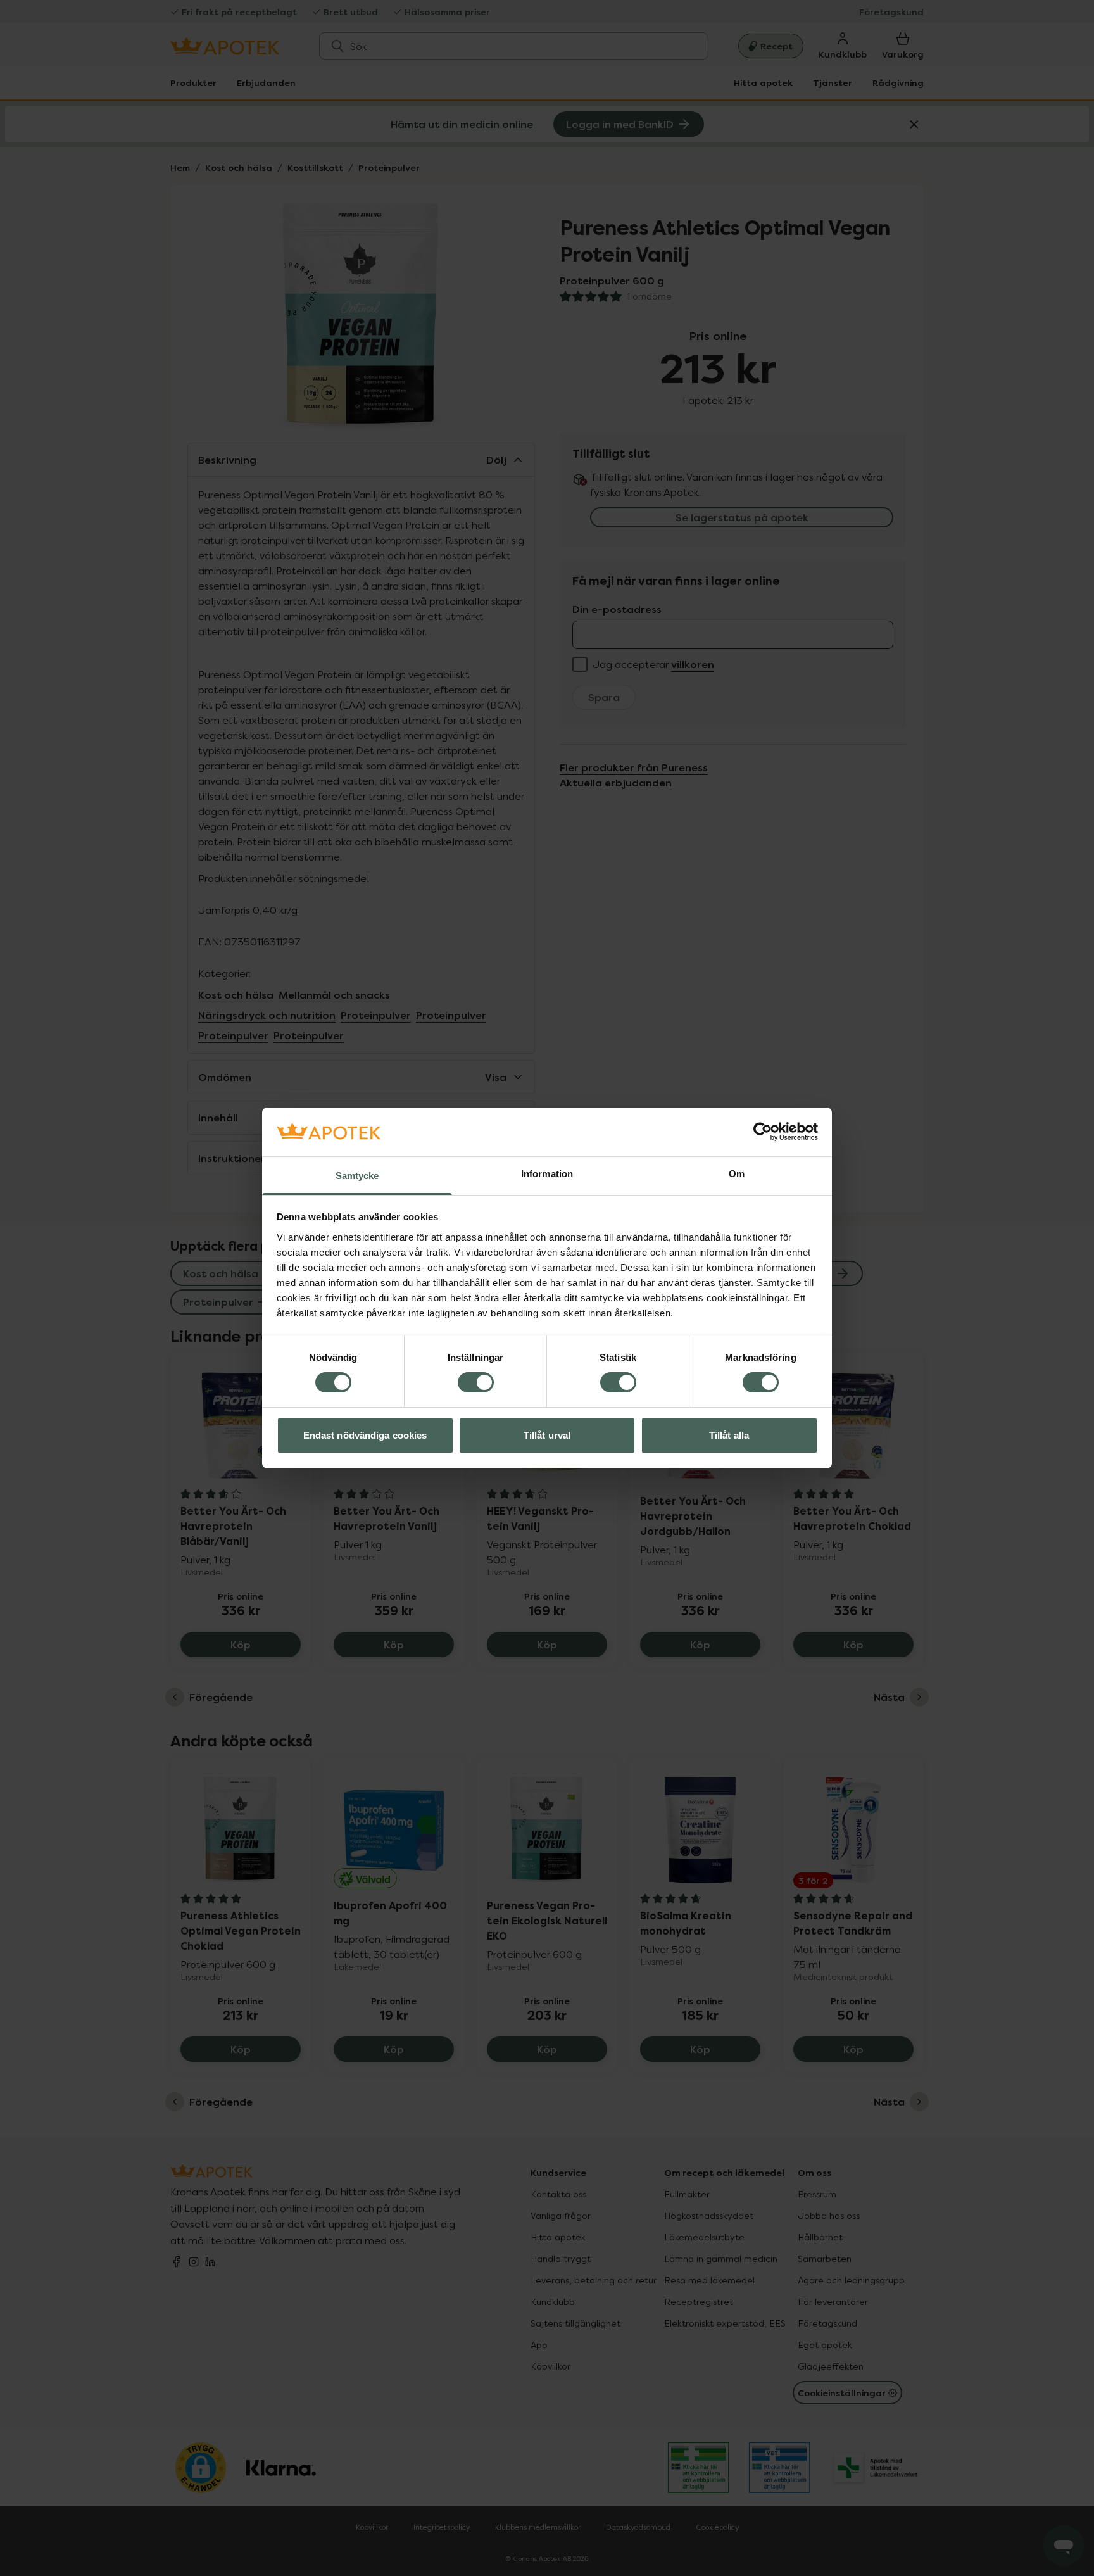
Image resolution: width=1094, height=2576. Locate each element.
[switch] (476, 1382)
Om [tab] (737, 1174)
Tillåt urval (547, 1435)
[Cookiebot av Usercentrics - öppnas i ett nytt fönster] (763, 1132)
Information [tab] (547, 1174)
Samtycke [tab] (357, 1176)
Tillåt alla (729, 1435)
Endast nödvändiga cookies (365, 1435)
